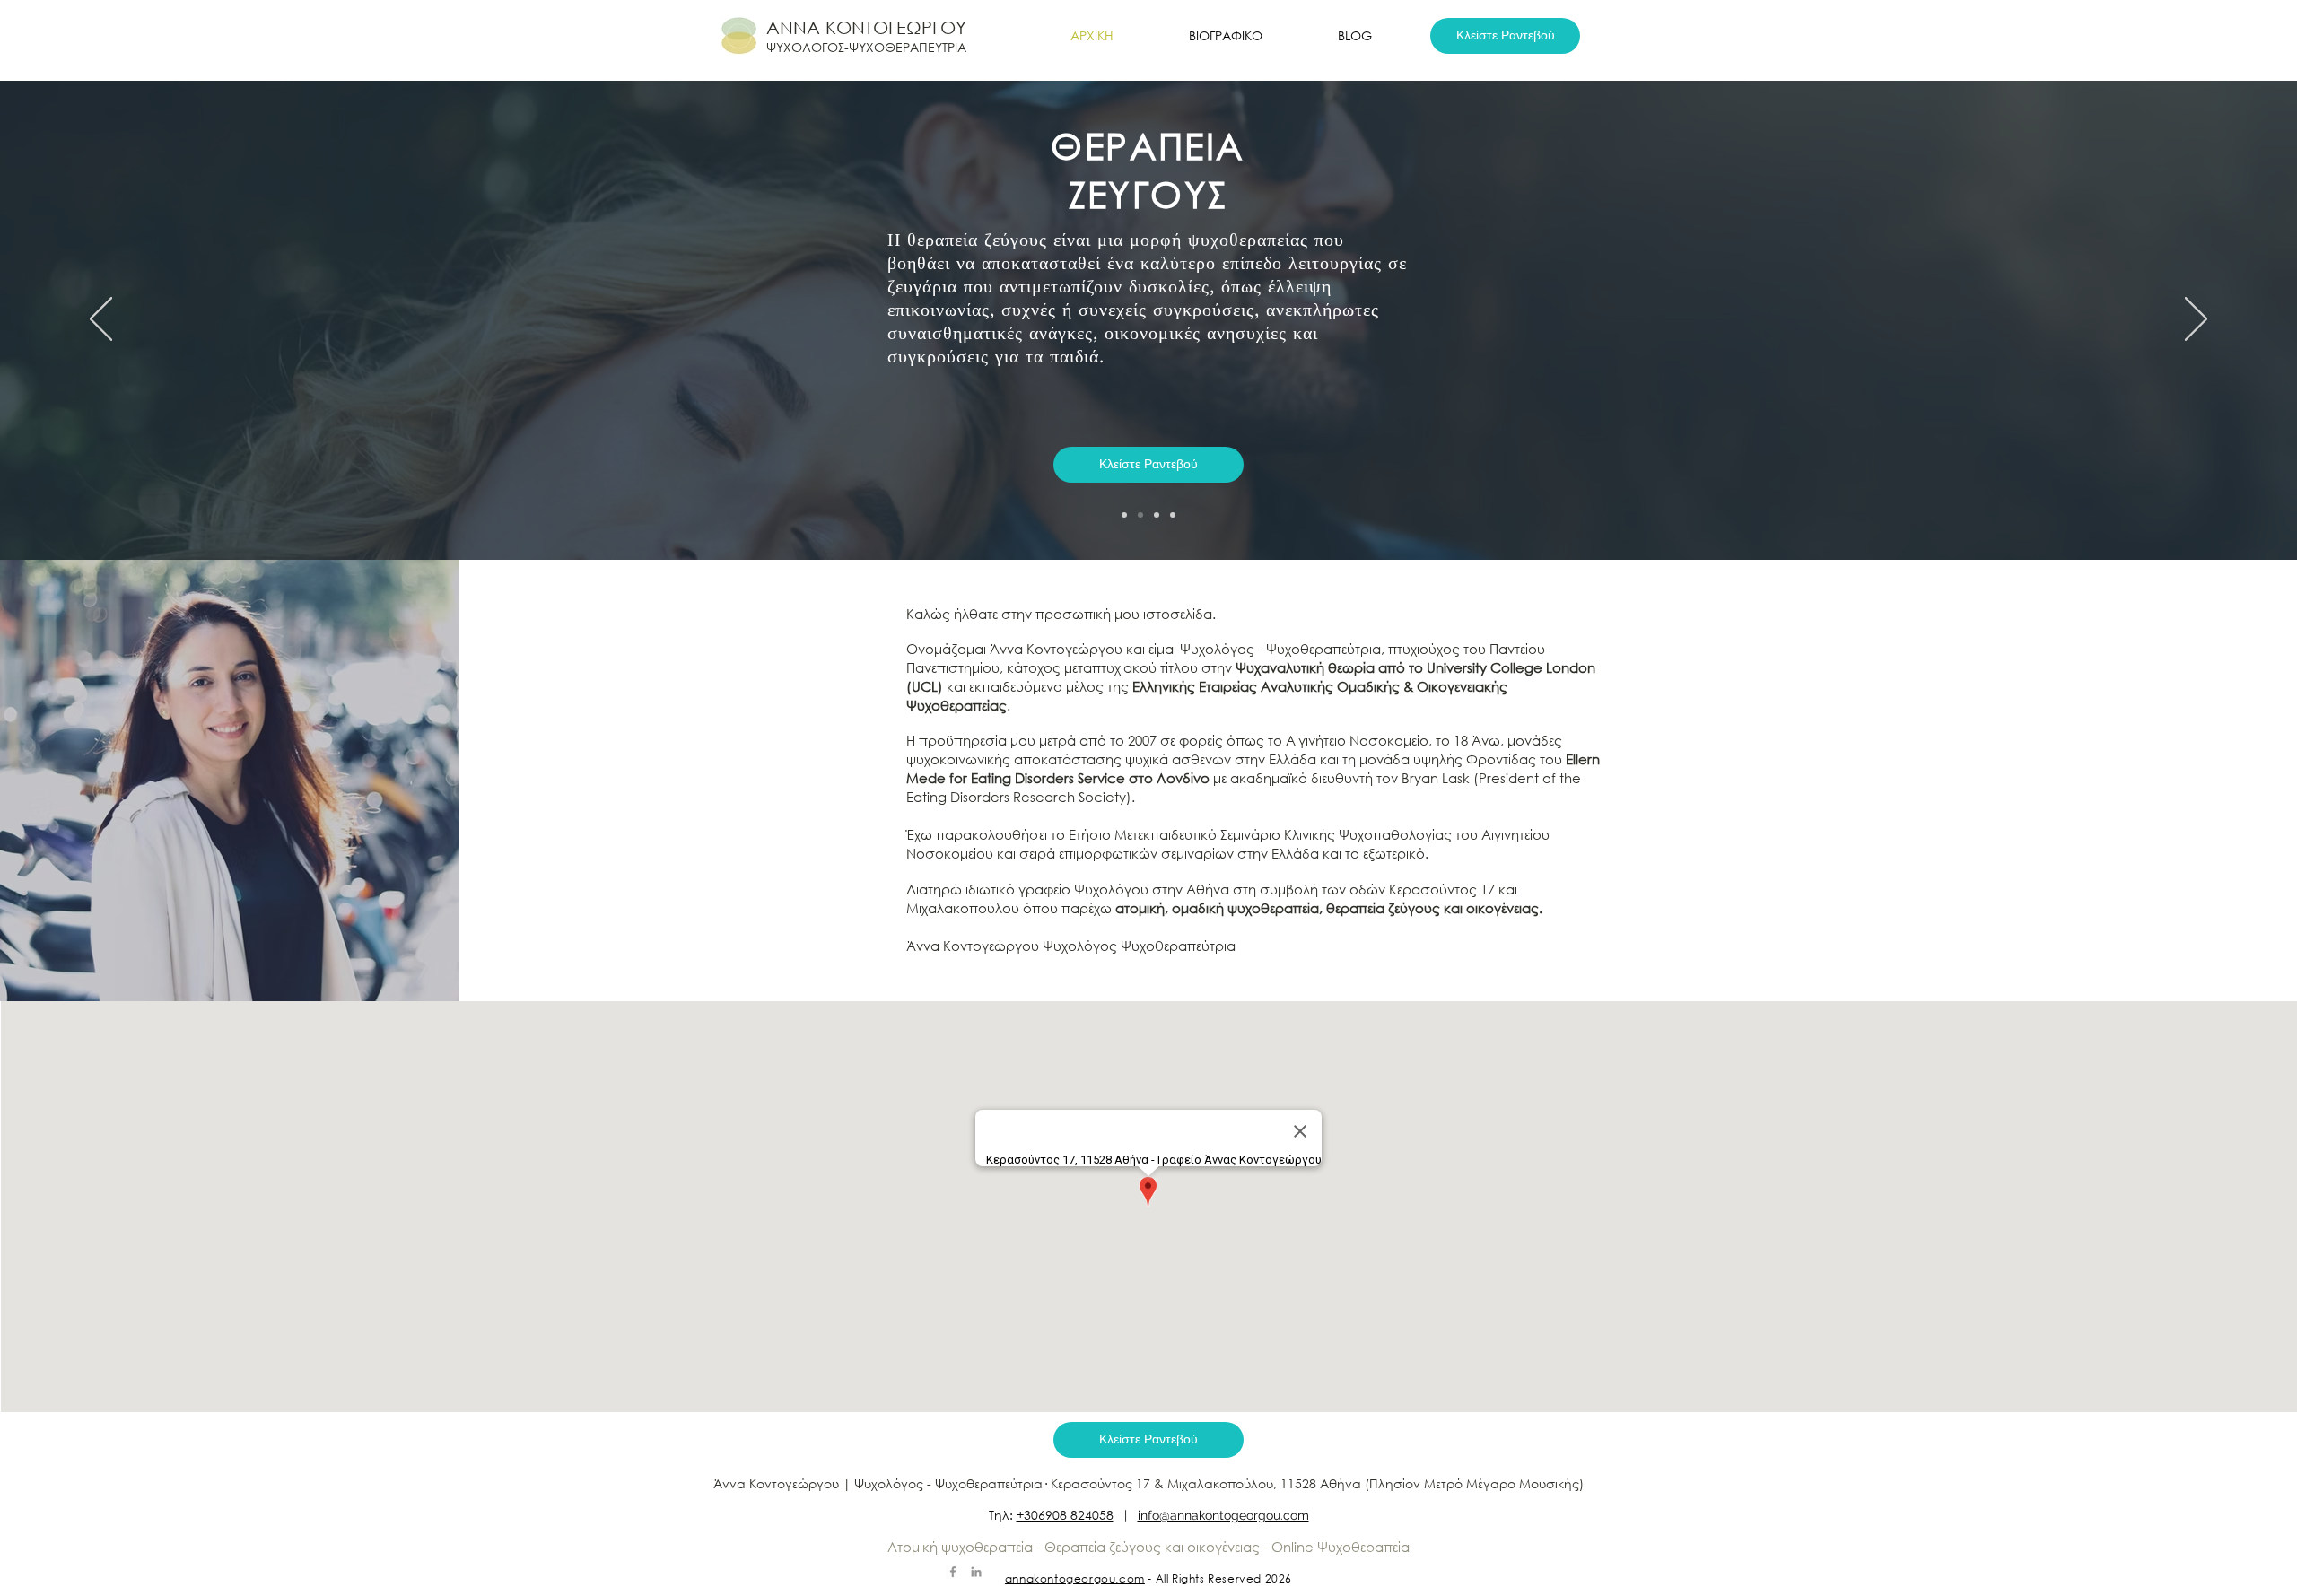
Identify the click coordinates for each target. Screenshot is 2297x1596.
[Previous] (101, 320)
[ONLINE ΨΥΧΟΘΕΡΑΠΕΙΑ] (1157, 515)
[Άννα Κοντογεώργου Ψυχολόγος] (976, 1572)
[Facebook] (953, 1572)
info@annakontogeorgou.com (1223, 1515)
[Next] (2196, 320)
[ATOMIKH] (1124, 515)
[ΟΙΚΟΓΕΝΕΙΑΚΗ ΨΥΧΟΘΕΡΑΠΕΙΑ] (1173, 515)
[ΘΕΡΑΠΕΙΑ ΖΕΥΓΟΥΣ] (1140, 515)
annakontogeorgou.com (1075, 1579)
